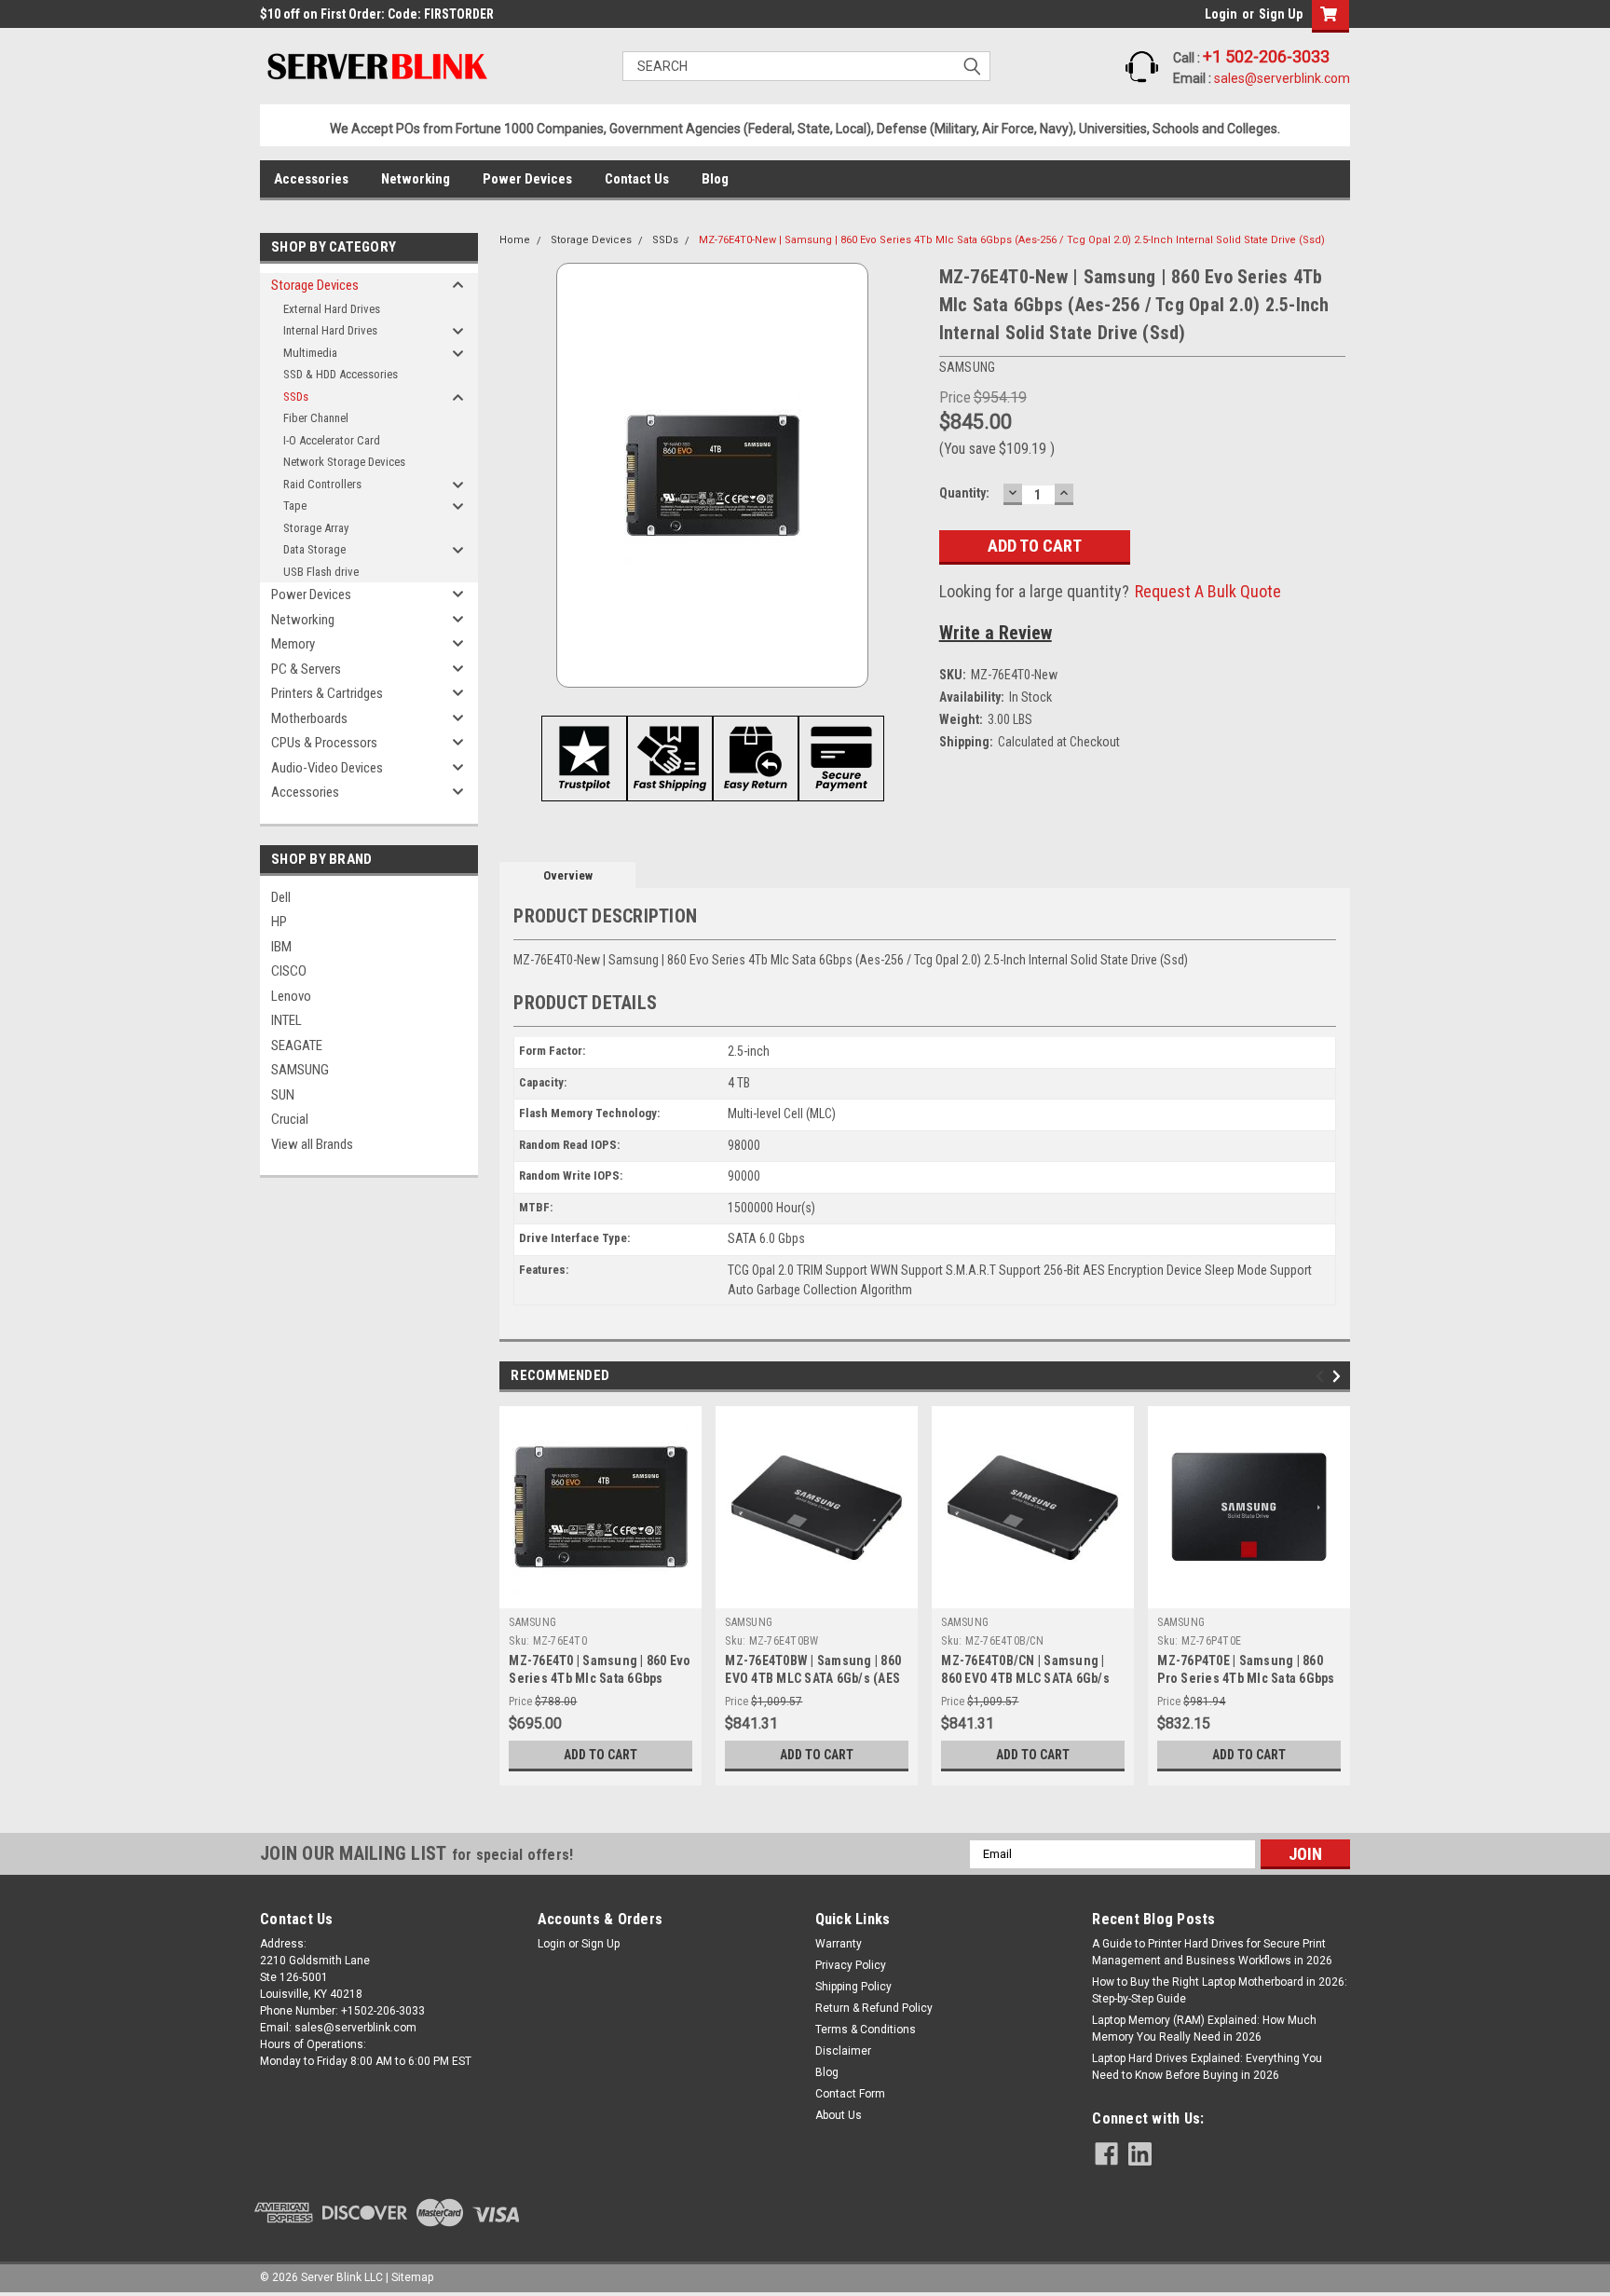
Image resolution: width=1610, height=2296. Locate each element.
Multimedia (310, 353)
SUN (283, 1095)
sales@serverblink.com (1282, 78)
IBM (281, 947)
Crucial (290, 1119)
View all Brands (312, 1144)
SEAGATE (297, 1045)
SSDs (296, 396)
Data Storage (314, 549)
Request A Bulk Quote (1208, 591)
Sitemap (412, 2277)
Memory (293, 644)
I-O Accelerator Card (332, 440)
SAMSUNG (300, 1070)
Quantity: (964, 493)
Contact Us (637, 179)
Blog (715, 179)
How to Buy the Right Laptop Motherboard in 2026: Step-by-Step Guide (1220, 1990)
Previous (1323, 1376)
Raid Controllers (322, 484)
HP (279, 922)
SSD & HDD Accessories (341, 374)
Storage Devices (315, 285)
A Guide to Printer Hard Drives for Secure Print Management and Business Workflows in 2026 (1212, 1952)
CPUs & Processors (324, 743)
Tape (295, 506)
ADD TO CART (600, 1755)
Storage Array (316, 528)
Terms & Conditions (866, 2029)
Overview (568, 875)
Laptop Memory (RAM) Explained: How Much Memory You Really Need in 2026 (1204, 2029)
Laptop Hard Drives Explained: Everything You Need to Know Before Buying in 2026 (1207, 2067)
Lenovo (291, 996)
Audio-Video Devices (327, 768)
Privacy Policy (851, 1965)
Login (1221, 14)
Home (515, 240)
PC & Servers (306, 669)
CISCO (289, 971)
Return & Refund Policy (874, 2008)
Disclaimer (843, 2051)
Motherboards (309, 718)
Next (1339, 1376)
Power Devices (527, 179)
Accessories (311, 179)
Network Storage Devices (344, 462)
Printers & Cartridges (327, 693)
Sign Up (1281, 14)
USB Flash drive (321, 572)
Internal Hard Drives (330, 330)
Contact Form (850, 2094)
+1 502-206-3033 (1266, 56)
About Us (839, 2115)
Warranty (839, 1944)
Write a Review (996, 633)
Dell (281, 897)
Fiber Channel (316, 418)
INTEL (287, 1020)
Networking (416, 179)
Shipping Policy (853, 1987)
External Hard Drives (332, 309)
